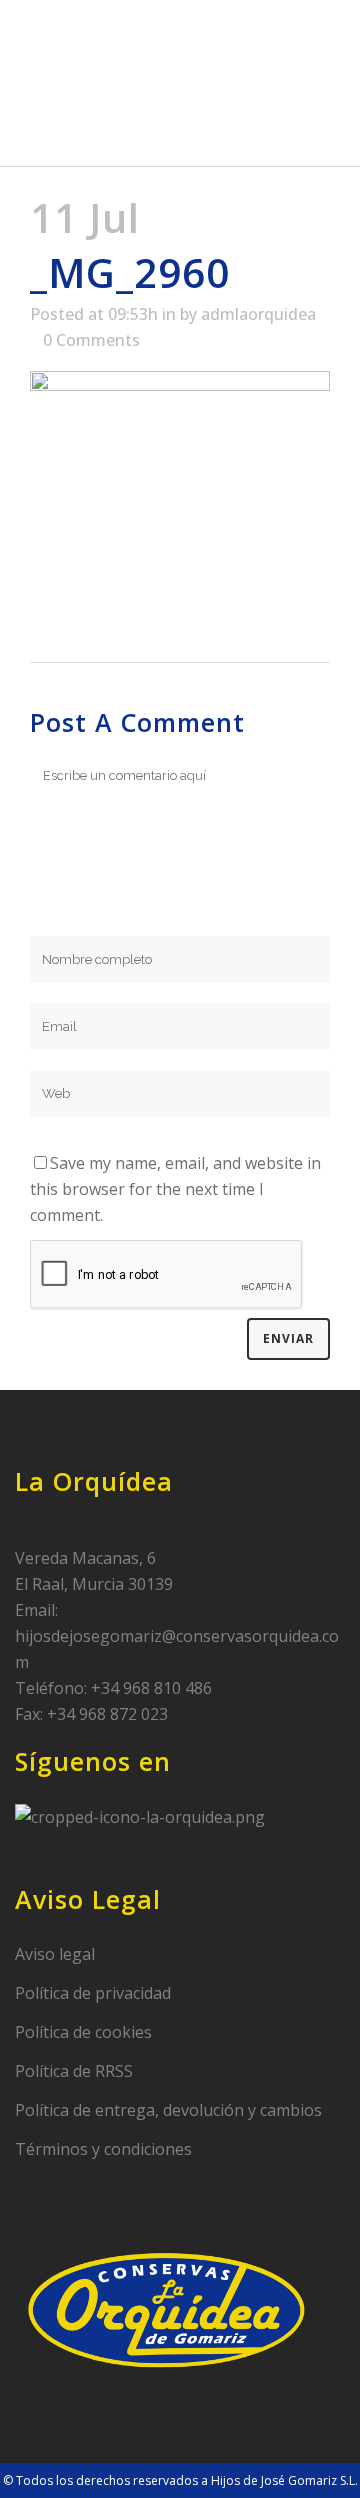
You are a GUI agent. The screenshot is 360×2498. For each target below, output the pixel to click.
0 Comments (91, 340)
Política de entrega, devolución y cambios (168, 2110)
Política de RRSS (74, 2071)
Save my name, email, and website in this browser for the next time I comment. (175, 1189)
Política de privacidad (93, 1993)
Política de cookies (83, 2032)
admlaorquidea (258, 314)
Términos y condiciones (103, 2149)
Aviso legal (55, 1954)
